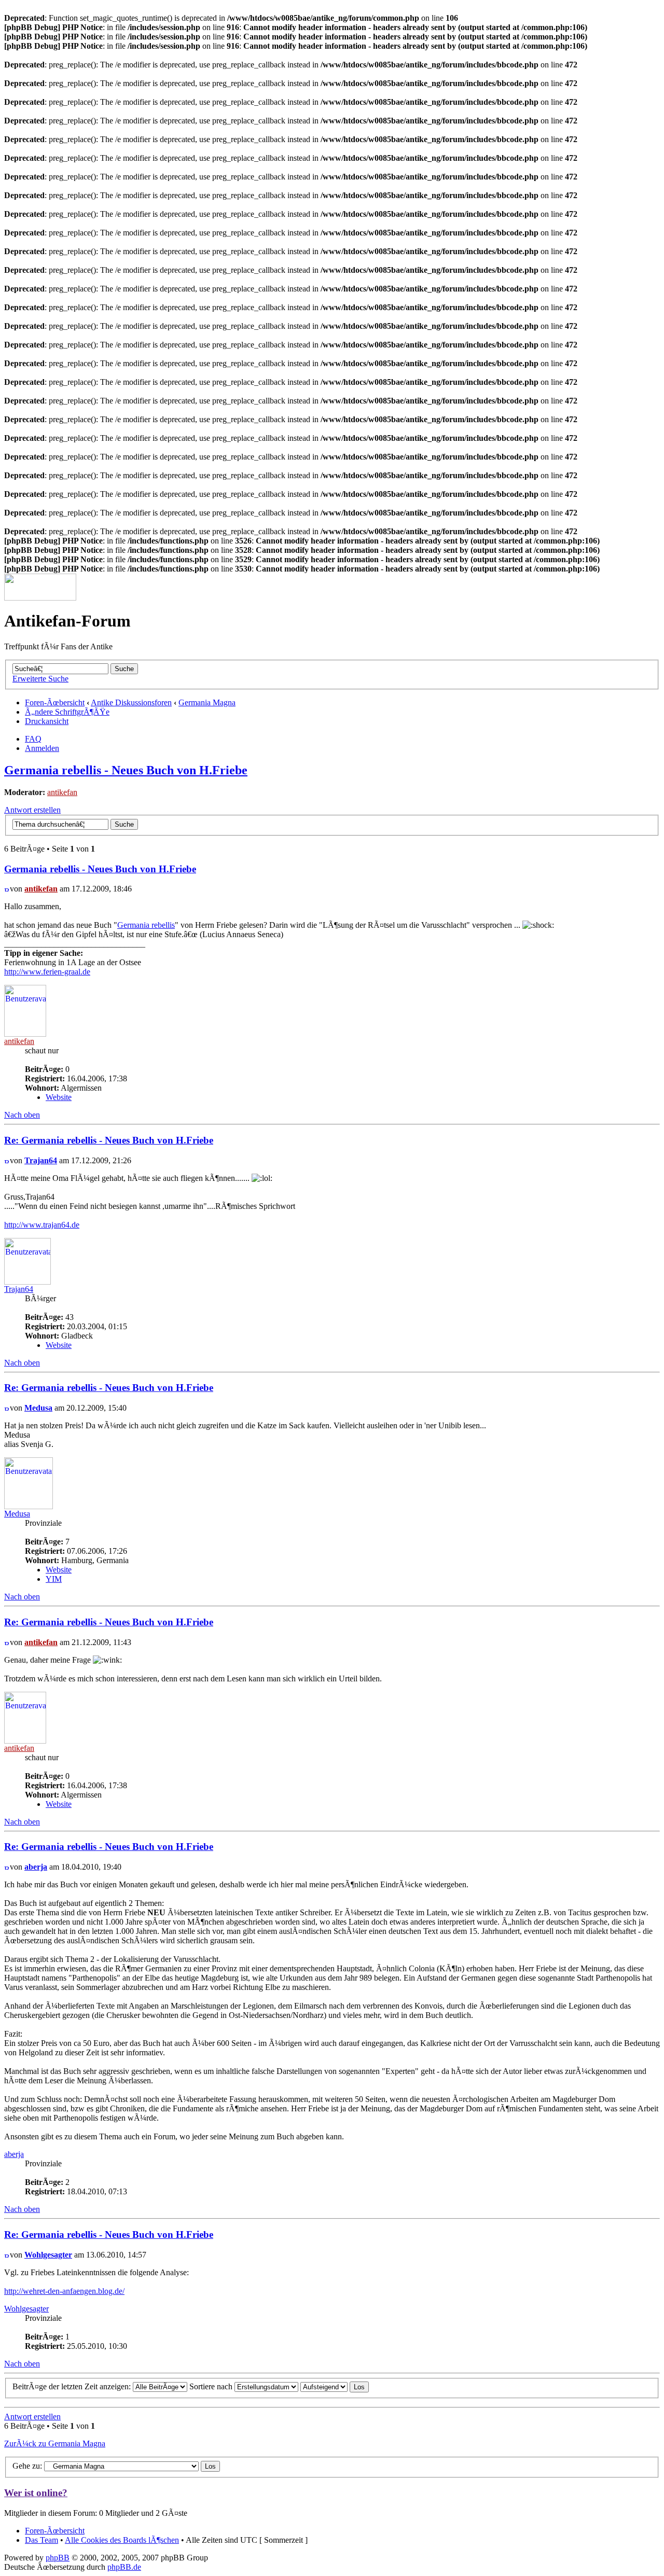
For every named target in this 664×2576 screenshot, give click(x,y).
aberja (36, 1867)
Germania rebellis (146, 925)
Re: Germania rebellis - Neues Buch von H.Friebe (109, 1140)
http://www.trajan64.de (42, 1225)
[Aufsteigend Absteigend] (335, 2386)
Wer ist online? (36, 2493)
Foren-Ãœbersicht (55, 702)
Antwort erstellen (32, 810)
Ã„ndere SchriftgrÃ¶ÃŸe (67, 712)
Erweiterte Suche (40, 679)
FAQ (33, 739)
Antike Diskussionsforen (131, 702)
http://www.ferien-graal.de (47, 972)
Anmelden (42, 748)
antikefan (62, 792)
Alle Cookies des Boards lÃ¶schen (122, 2540)
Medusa (38, 1408)
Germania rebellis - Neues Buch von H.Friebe (126, 770)
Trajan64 (41, 1160)
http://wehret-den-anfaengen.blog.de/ (64, 2291)
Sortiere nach (212, 2386)
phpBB (58, 2558)
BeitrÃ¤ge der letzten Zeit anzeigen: (73, 2386)
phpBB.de (124, 2567)
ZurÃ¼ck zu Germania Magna (55, 2443)
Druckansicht (47, 721)
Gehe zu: (27, 2466)
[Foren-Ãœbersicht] (40, 598)
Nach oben (22, 1115)
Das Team (41, 2540)
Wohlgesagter (48, 2255)
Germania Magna (207, 702)
